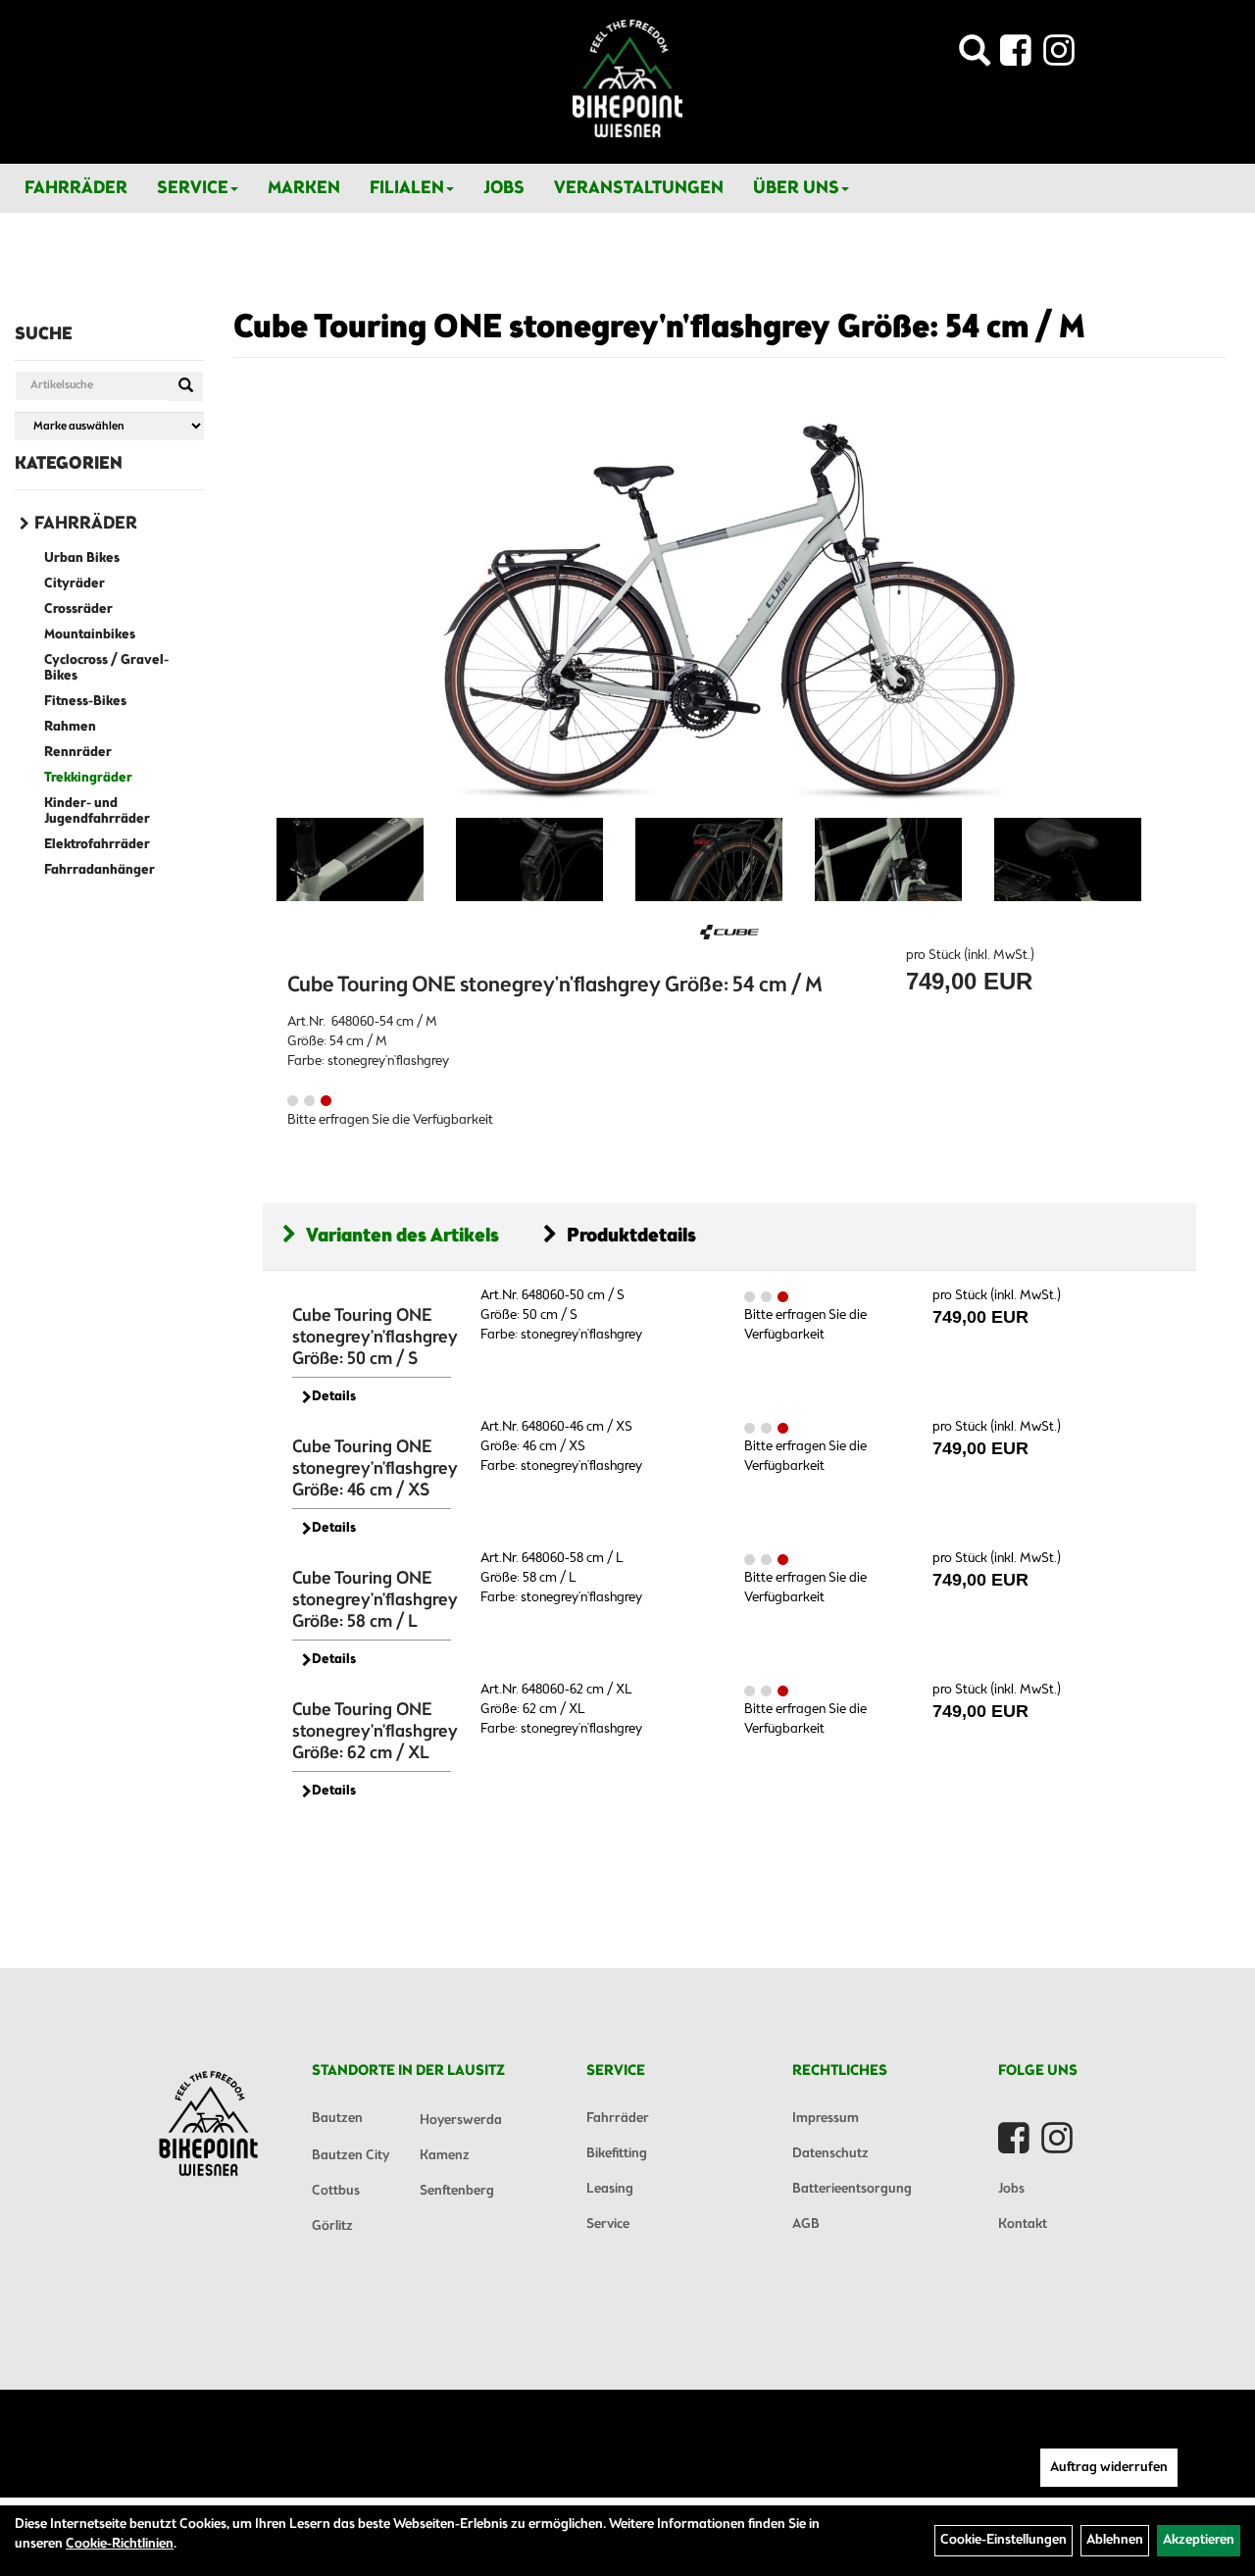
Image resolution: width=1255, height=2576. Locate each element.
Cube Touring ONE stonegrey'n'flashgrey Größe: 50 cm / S (375, 1338)
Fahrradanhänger (100, 870)
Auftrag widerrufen (1109, 2468)
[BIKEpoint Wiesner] (627, 78)
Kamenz (445, 2156)
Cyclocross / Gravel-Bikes (106, 668)
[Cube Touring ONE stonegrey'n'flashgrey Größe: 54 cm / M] (729, 607)
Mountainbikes (90, 635)
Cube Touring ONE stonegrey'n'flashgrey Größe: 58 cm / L (375, 1600)
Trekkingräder (88, 778)
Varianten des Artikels (402, 1236)
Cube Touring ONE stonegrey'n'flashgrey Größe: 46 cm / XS (375, 1469)
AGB (806, 2224)
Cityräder (75, 584)
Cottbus (336, 2191)
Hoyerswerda (461, 2121)
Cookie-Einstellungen (1004, 2540)
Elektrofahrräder (97, 845)
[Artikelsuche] (975, 56)
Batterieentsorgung (852, 2189)
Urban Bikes (82, 558)
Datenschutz (830, 2154)
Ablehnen (1115, 2540)
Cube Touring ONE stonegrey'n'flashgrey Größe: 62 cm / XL (375, 1732)
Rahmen (70, 727)
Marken (304, 188)
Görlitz (332, 2226)
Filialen (407, 188)
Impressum (826, 2119)
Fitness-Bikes (85, 702)
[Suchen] (186, 386)
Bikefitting (617, 2154)
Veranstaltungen (639, 188)
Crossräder (78, 609)
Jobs (504, 188)
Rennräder (78, 753)
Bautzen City (351, 2156)
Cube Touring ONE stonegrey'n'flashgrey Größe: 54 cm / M (659, 328)
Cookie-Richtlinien (120, 2544)
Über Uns (796, 188)
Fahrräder (76, 188)
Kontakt (1023, 2224)
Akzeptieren (1199, 2540)
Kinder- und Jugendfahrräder (97, 811)
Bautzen (337, 2119)
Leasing (610, 2189)
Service (193, 188)
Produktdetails (631, 1236)
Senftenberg (457, 2191)
